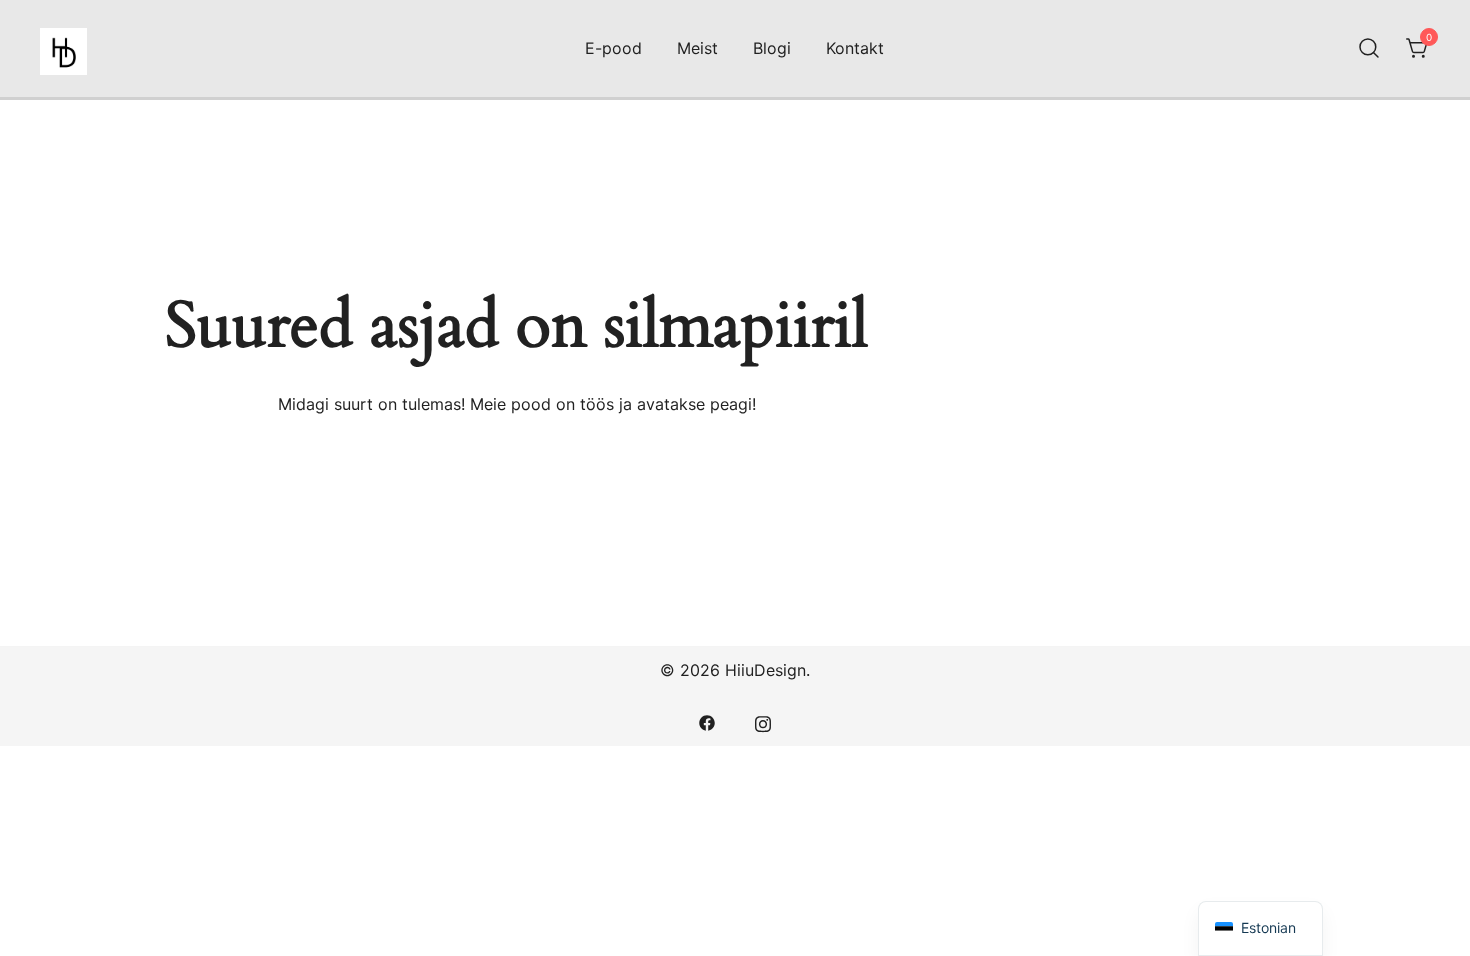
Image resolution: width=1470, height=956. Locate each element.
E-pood (613, 48)
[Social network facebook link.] (707, 722)
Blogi (772, 48)
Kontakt (855, 48)
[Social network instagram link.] (763, 722)
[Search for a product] (1369, 49)
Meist (697, 48)
